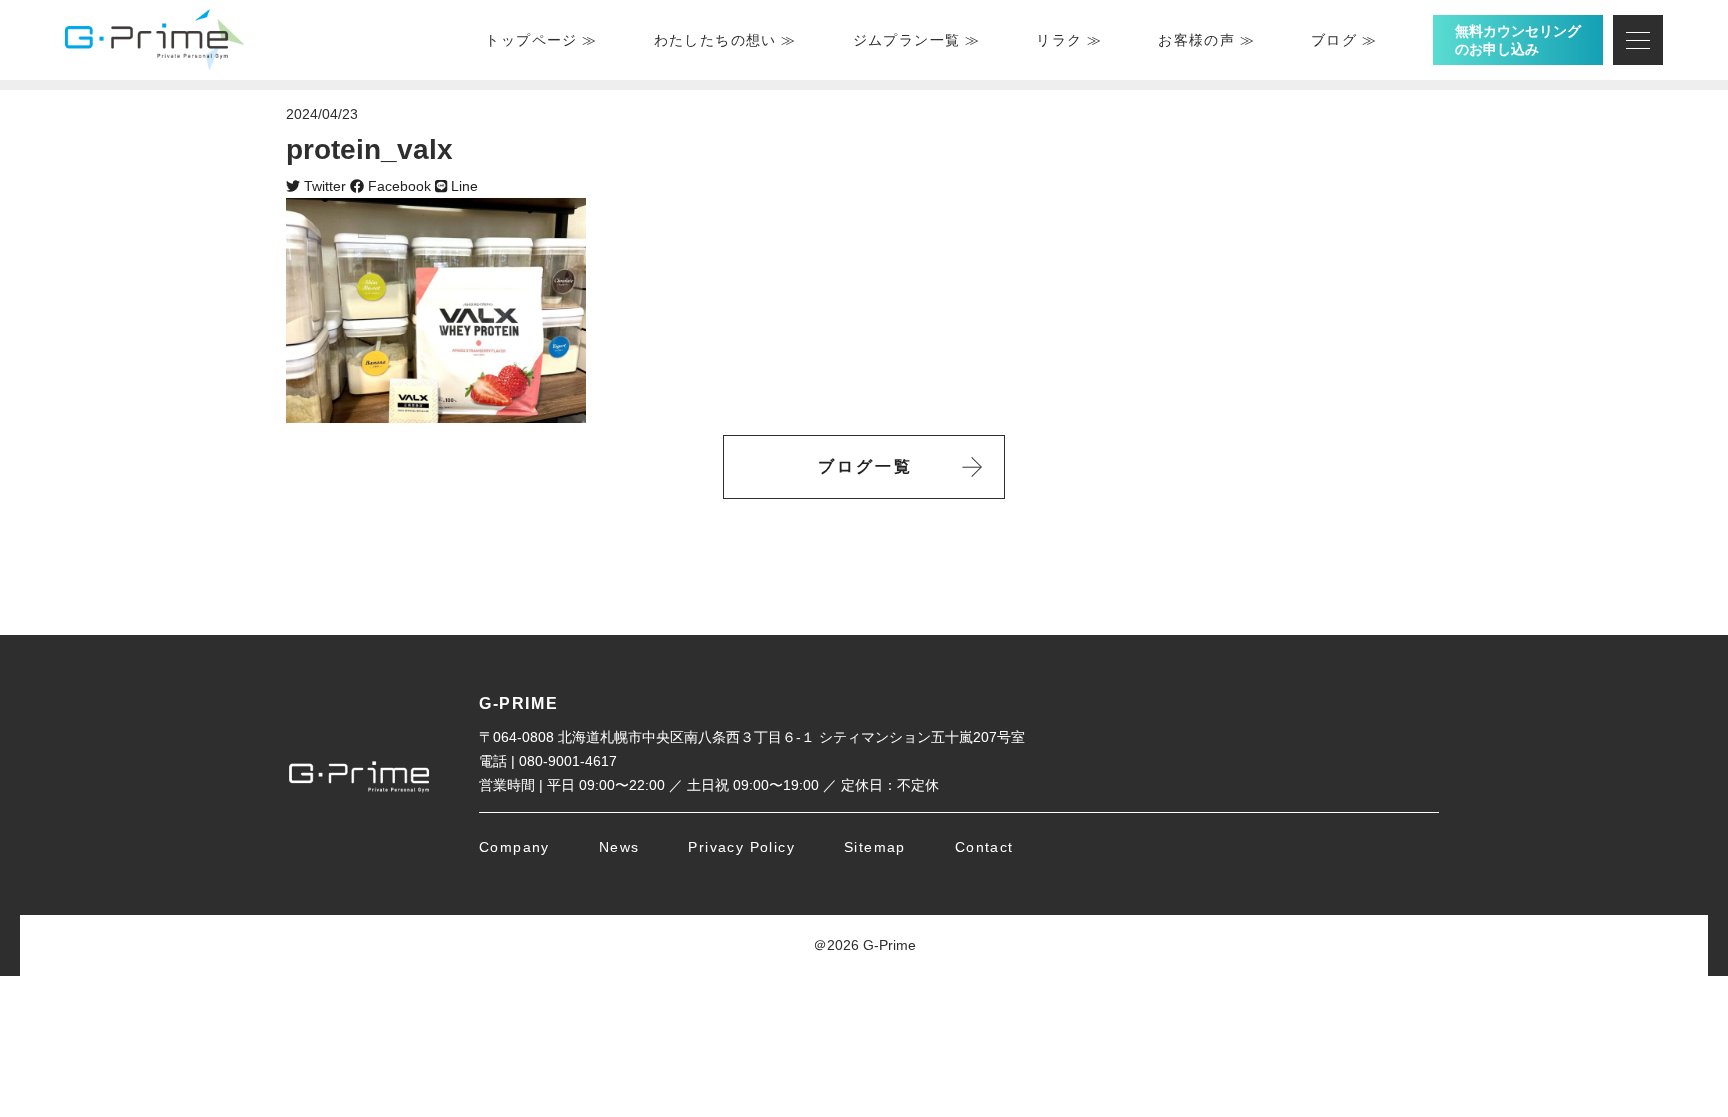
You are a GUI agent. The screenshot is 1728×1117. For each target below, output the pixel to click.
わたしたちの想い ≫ (725, 39)
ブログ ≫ (1344, 39)
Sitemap (875, 847)
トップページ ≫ (541, 39)
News (619, 847)
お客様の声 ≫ (1206, 39)
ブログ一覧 (866, 466)
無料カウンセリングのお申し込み (1518, 40)
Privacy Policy (741, 847)
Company (514, 847)
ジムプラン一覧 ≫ (917, 39)
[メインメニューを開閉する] (1638, 40)
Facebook (397, 186)
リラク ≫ (1069, 39)
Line (462, 186)
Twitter (323, 186)
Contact (984, 847)
